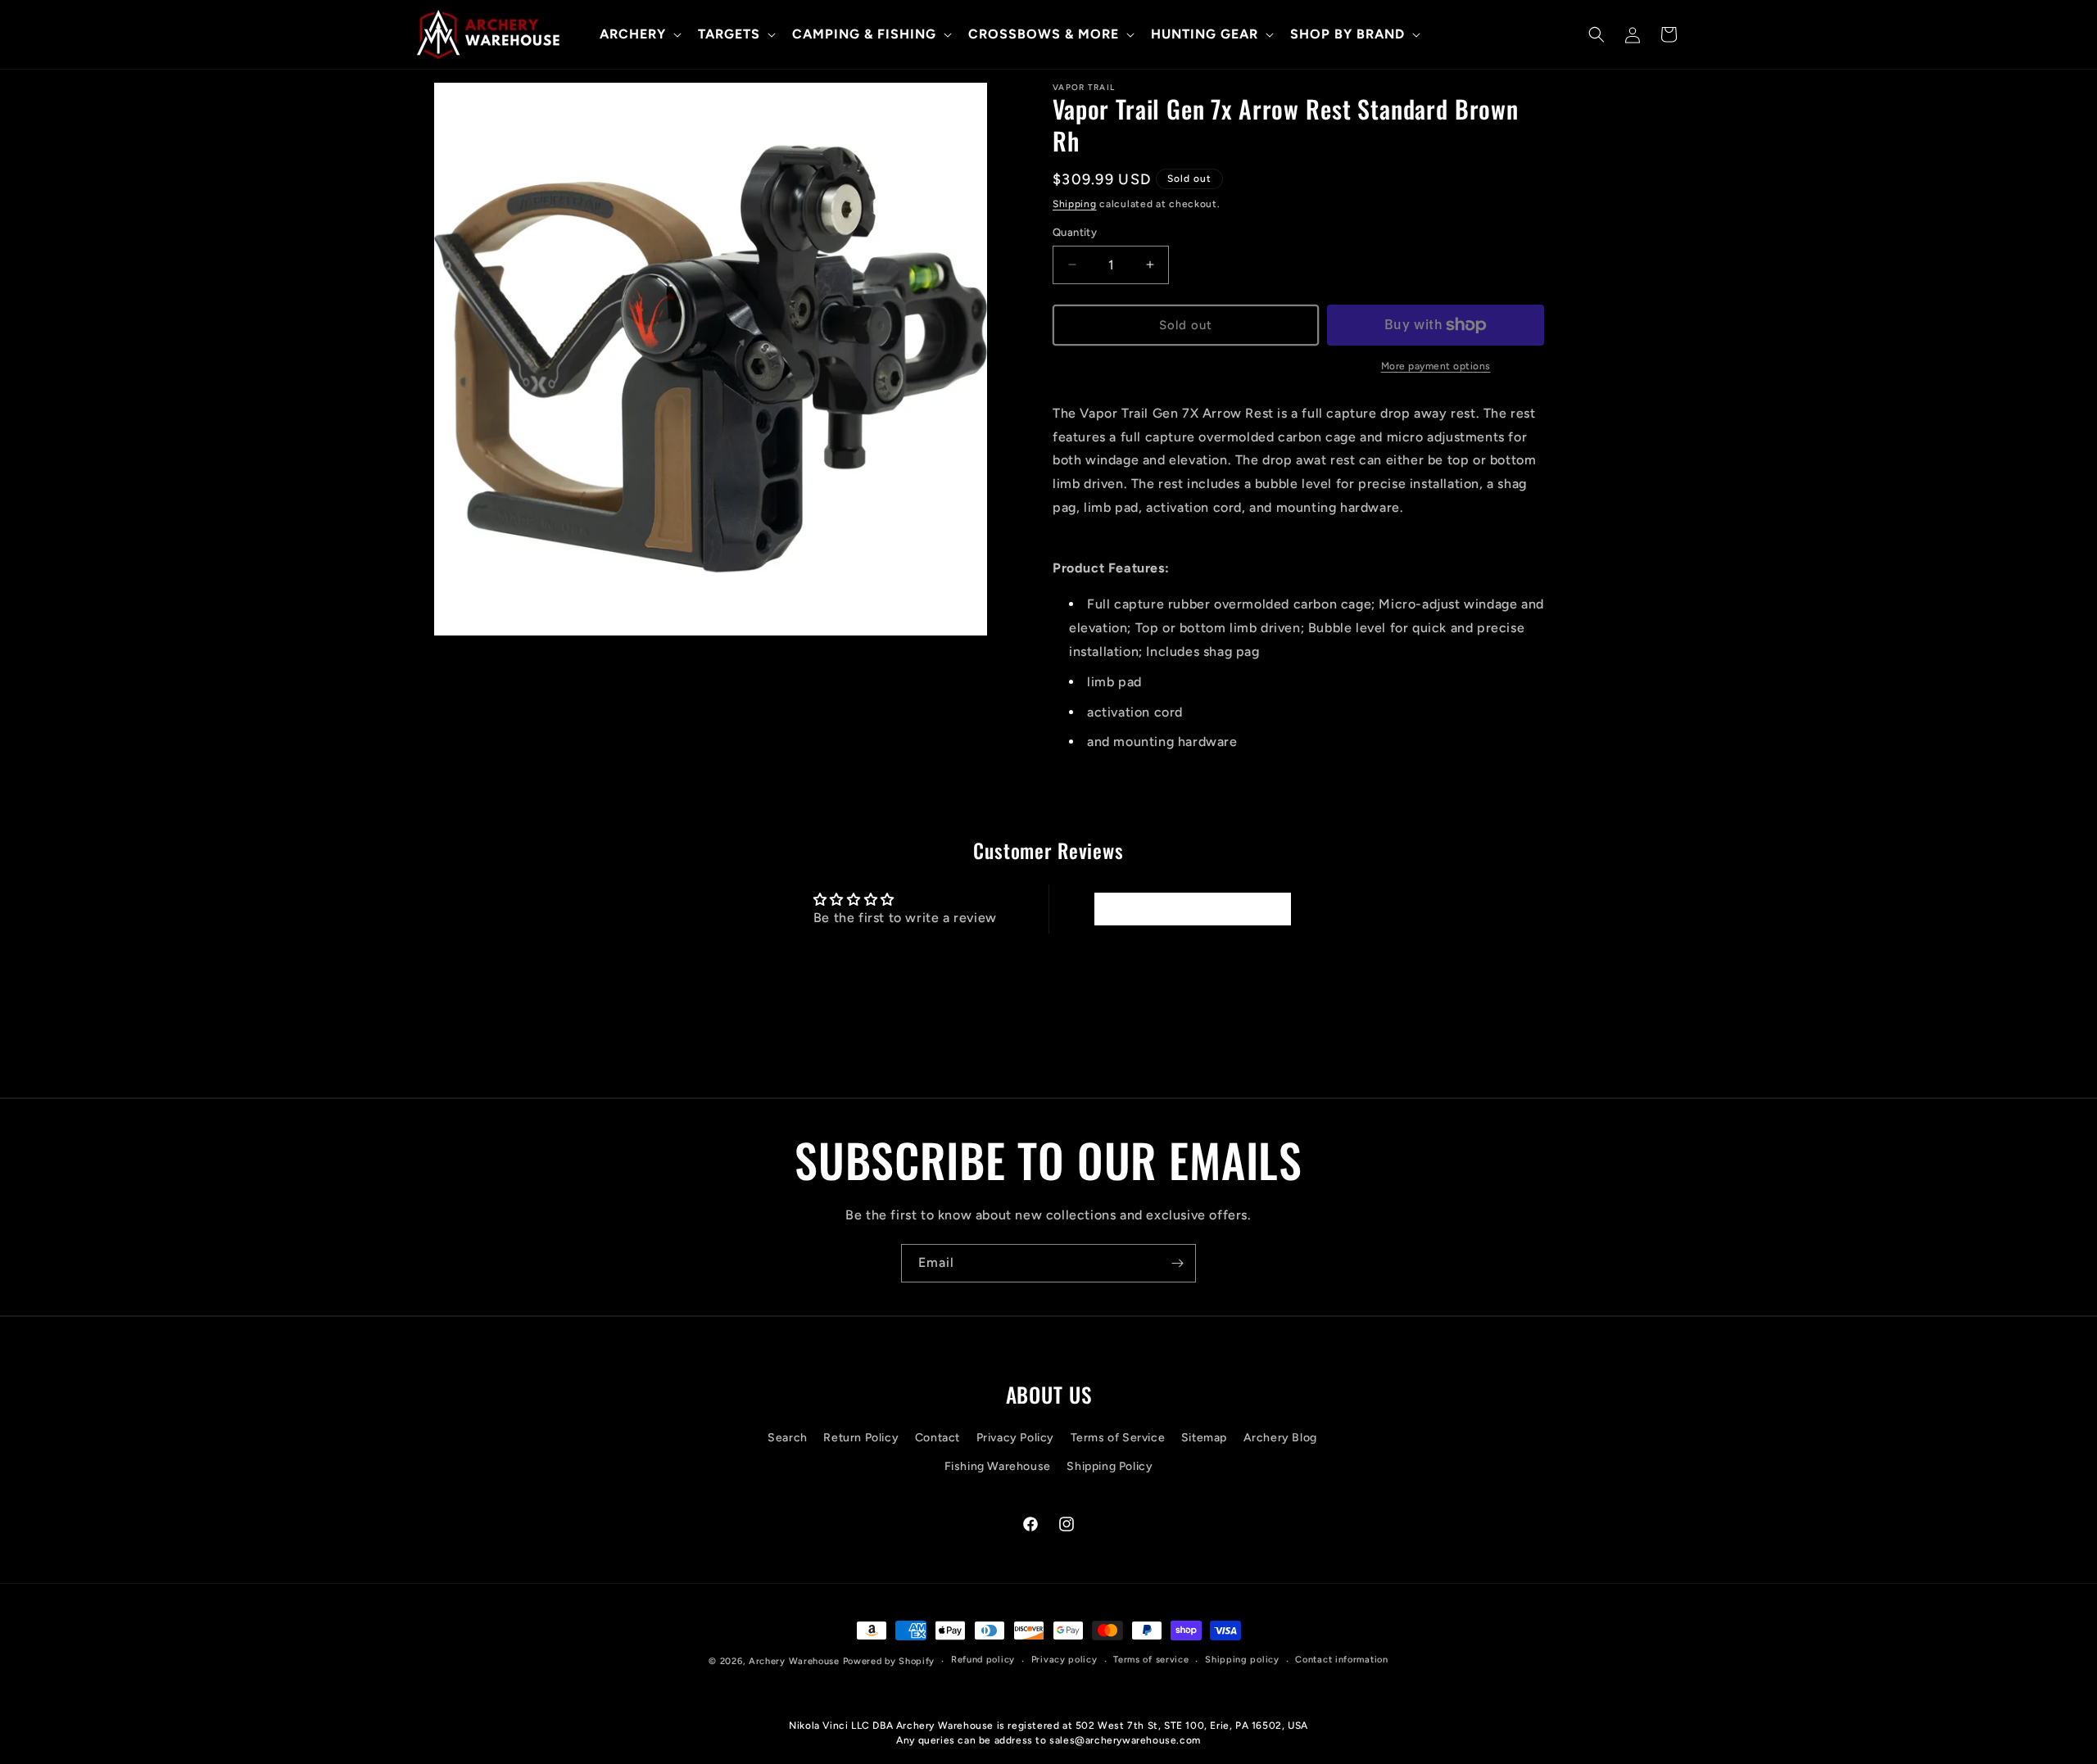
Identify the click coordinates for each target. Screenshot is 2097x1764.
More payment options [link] (1436, 366)
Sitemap (1204, 1438)
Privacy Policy (1015, 1438)
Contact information (1341, 1660)
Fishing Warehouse (998, 1466)
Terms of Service (1118, 1438)
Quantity (1075, 232)
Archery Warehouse (794, 1661)
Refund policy (983, 1660)
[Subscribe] (1177, 1263)
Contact (938, 1438)
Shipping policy (1242, 1660)
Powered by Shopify (889, 1661)
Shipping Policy (1110, 1466)
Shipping (1075, 204)
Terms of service (1151, 1660)
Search (788, 1438)
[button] (639, 35)
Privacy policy (1064, 1660)
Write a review (1192, 909)
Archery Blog (1280, 1438)
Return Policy (861, 1438)
